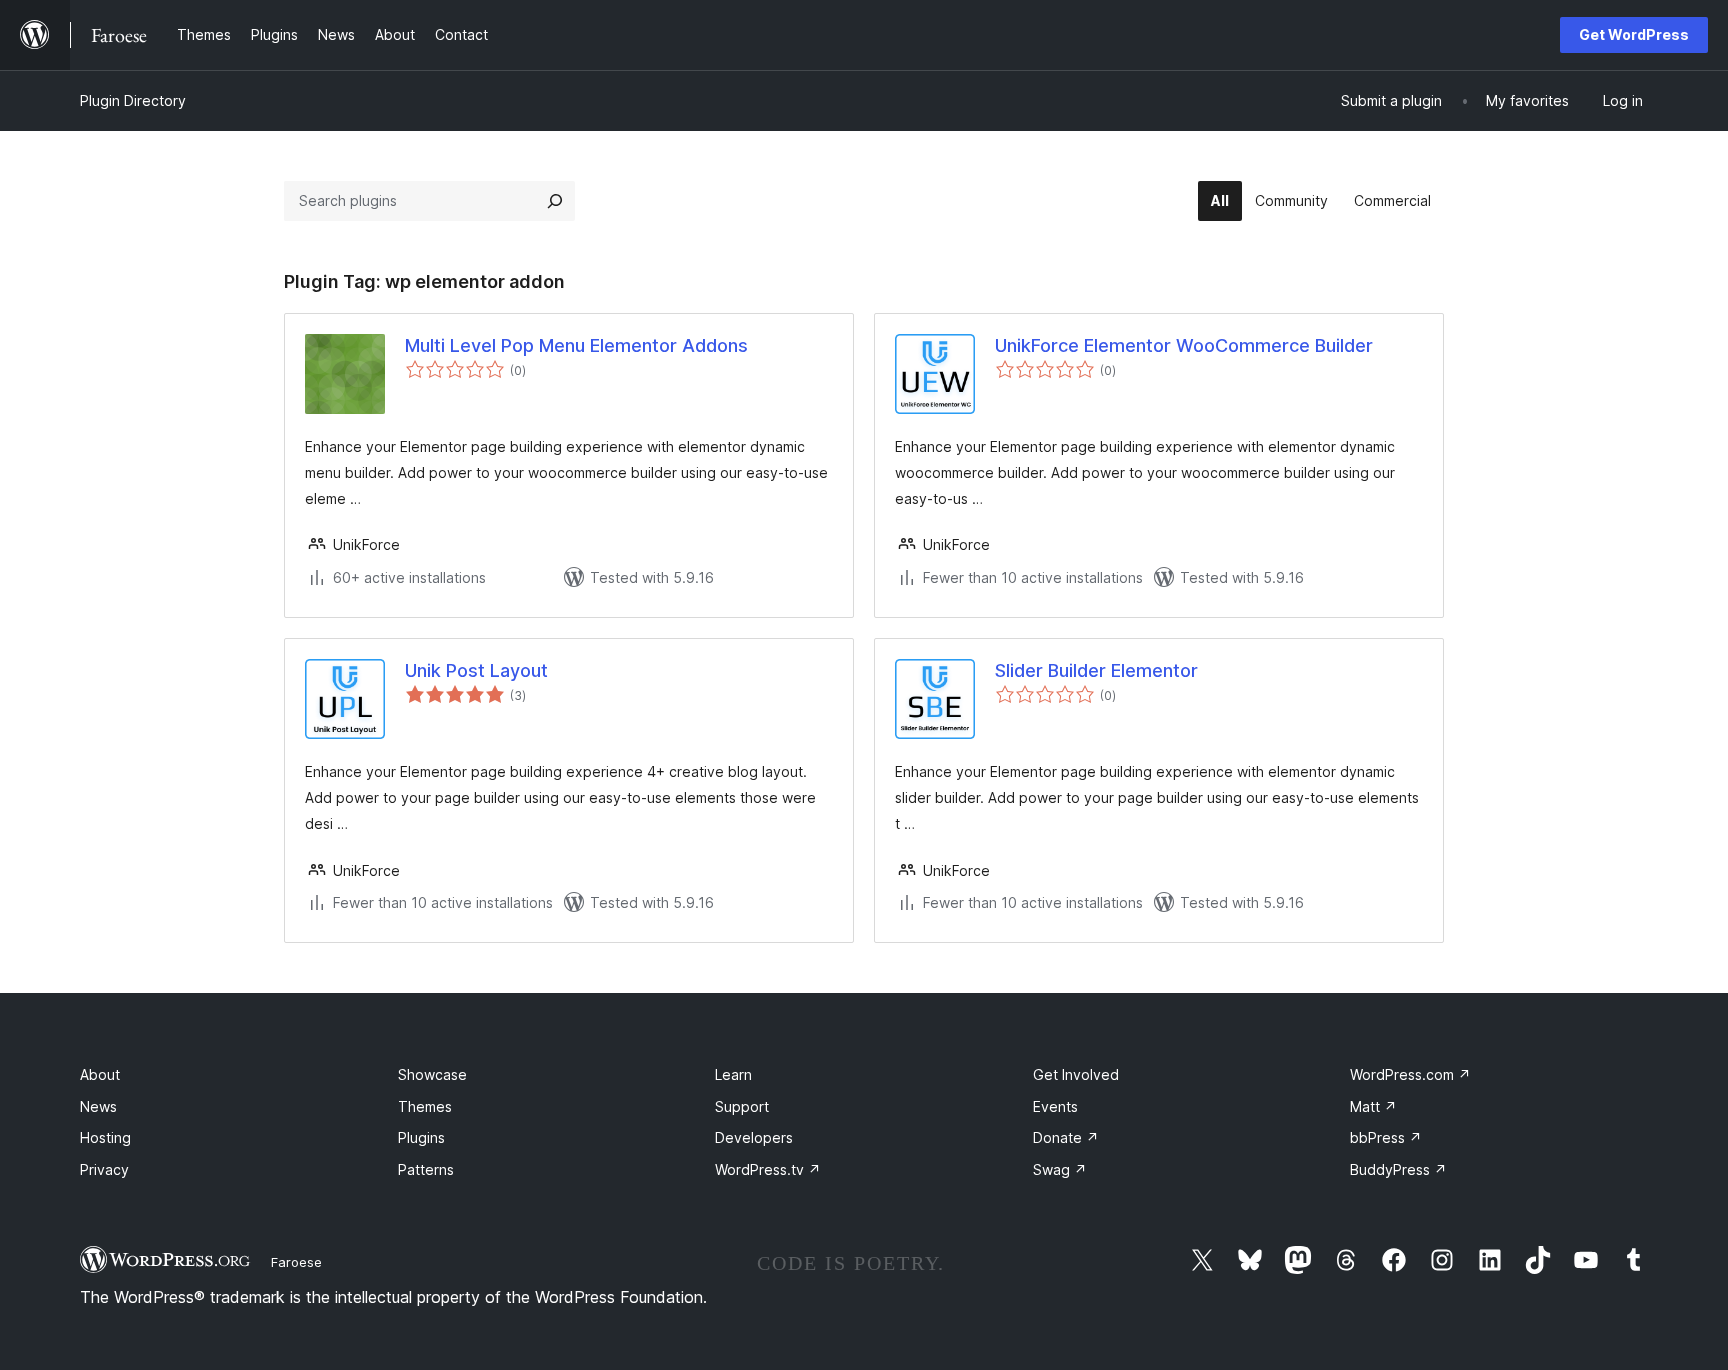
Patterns (426, 1169)
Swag (1060, 1169)
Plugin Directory (133, 100)
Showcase (432, 1074)
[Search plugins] (555, 201)
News (98, 1106)
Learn (733, 1074)
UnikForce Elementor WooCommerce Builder (1184, 345)
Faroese (296, 1262)
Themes (425, 1106)
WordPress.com (1410, 1074)
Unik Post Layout (476, 670)
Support (742, 1106)
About (100, 1074)
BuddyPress (1398, 1169)
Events (1055, 1106)
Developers (754, 1137)
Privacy (104, 1169)
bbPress (1386, 1137)
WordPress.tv (768, 1169)
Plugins (421, 1137)
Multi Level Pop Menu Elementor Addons (576, 345)
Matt (1373, 1106)
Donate (1066, 1137)
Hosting (105, 1137)
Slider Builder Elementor (1096, 670)
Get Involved (1076, 1074)
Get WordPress (1634, 34)
